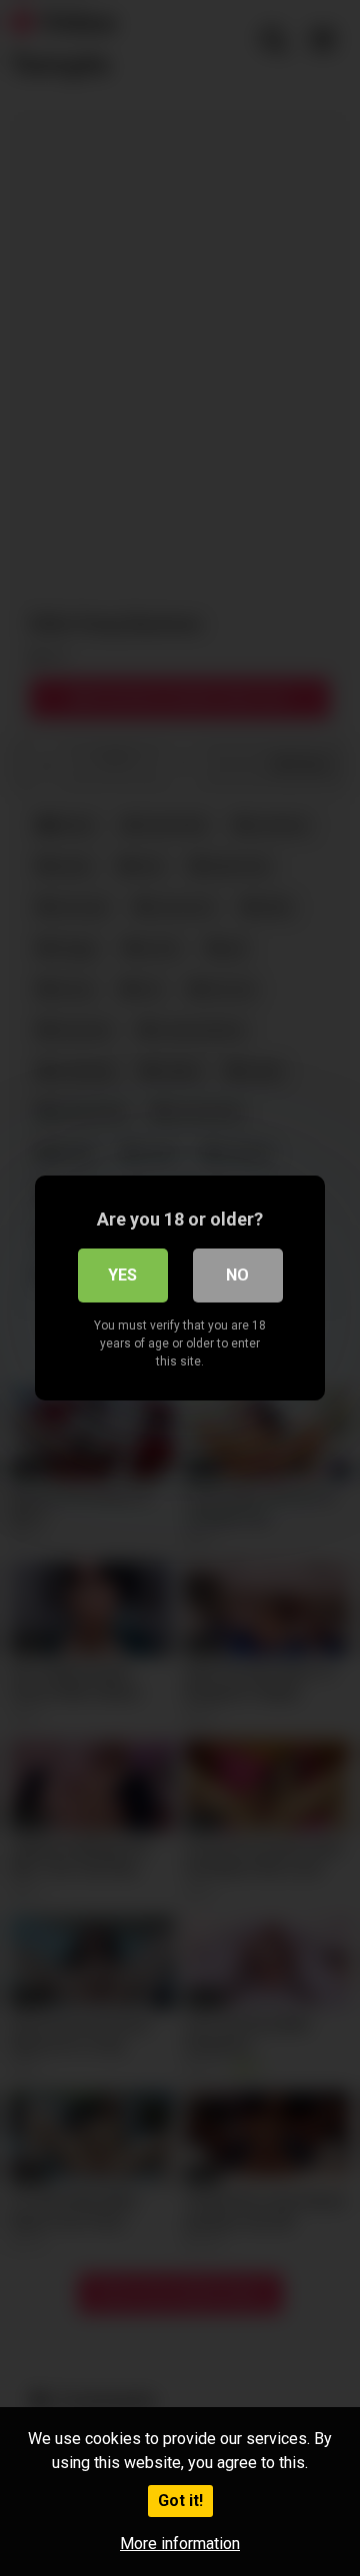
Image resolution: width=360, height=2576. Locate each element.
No (237, 1275)
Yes (122, 1275)
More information (180, 2544)
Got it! (180, 2501)
